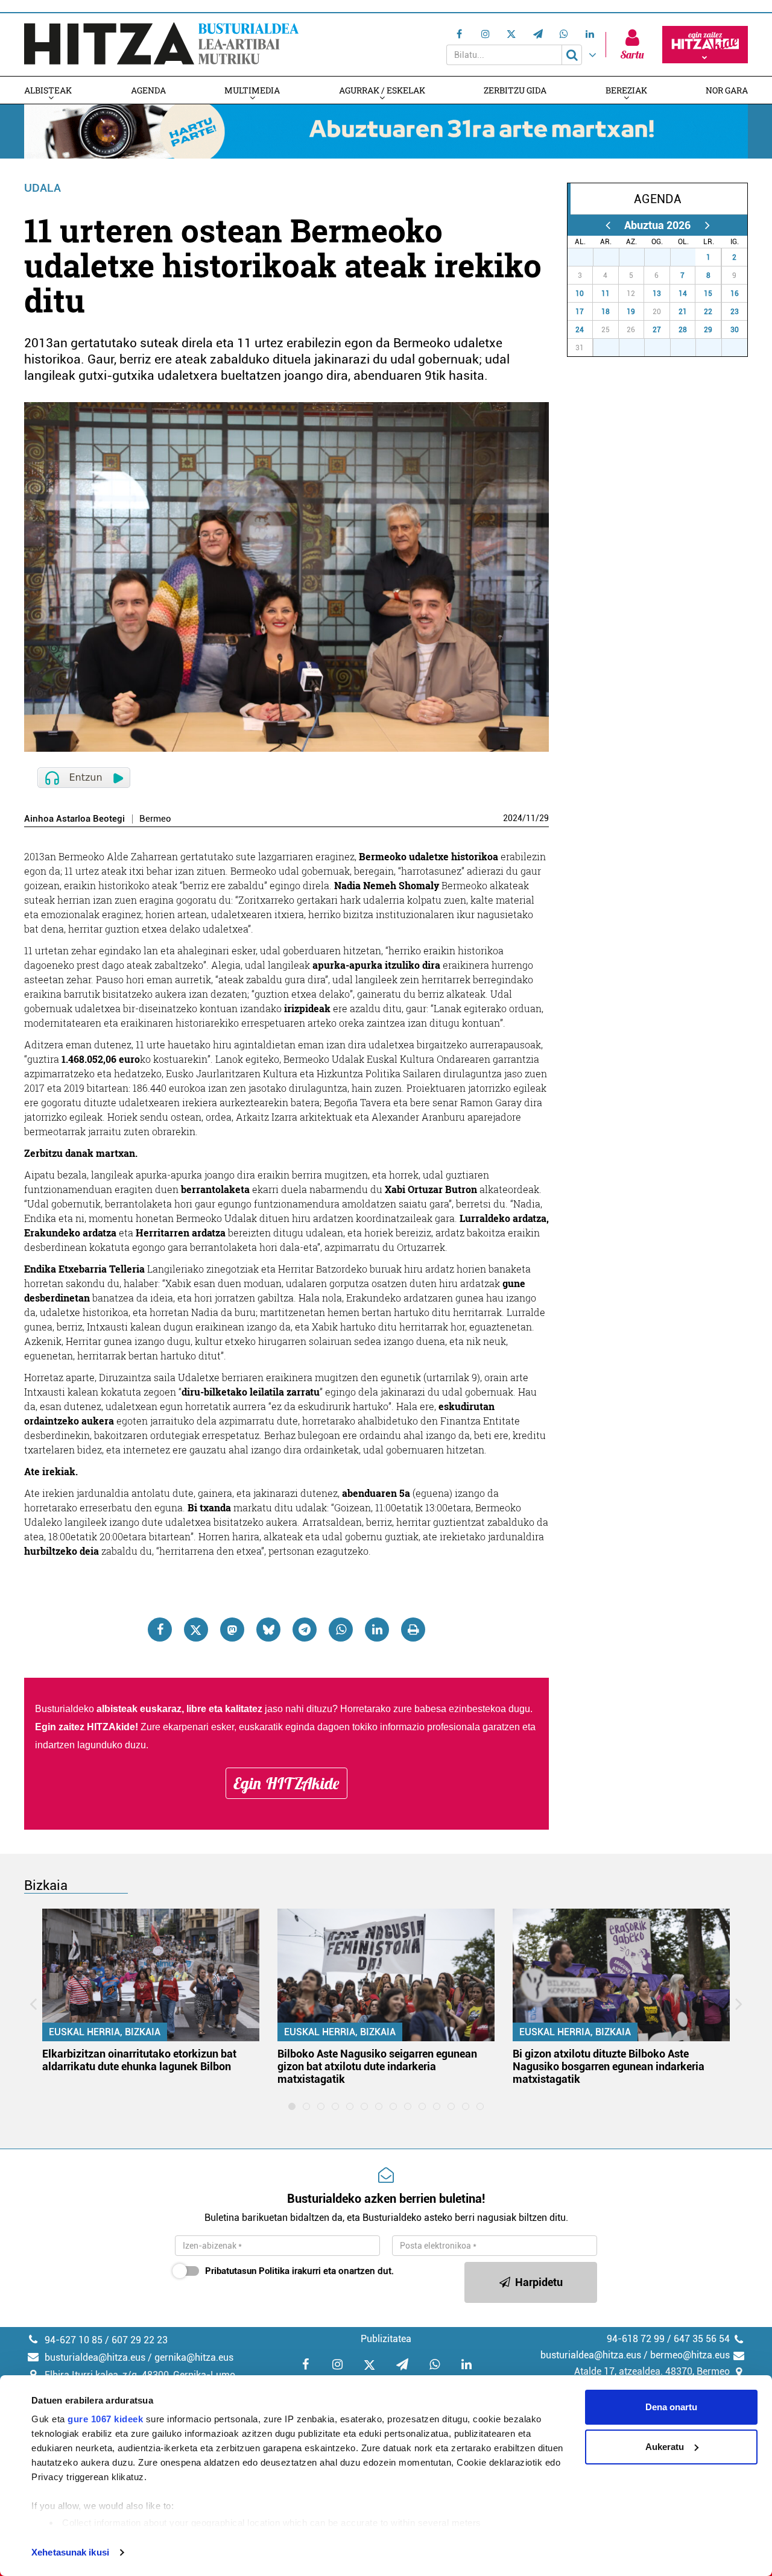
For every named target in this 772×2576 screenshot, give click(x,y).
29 (544, 818)
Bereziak (626, 90)
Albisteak (48, 90)
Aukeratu (665, 2447)
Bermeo (155, 819)
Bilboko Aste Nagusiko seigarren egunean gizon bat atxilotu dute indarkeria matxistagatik (377, 2066)
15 (708, 294)
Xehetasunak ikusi (70, 2552)
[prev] (608, 225)
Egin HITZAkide (286, 1783)
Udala (43, 188)
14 (683, 294)
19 (631, 312)
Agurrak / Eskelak (382, 90)
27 (587, 257)
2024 (513, 818)
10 (580, 294)
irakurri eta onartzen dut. (299, 2271)
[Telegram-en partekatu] (305, 1630)
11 (531, 818)
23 (735, 312)
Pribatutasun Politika (247, 2271)
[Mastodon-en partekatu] (232, 1630)
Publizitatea (386, 2339)
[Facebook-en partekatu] (160, 1630)
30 (664, 257)
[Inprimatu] (413, 1630)
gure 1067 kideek (105, 2419)
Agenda (148, 90)
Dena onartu (671, 2407)
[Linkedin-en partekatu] (377, 1630)
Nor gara (727, 90)
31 (689, 257)
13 (657, 294)
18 (606, 312)
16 (735, 294)
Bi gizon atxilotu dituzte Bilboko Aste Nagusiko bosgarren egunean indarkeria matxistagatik (609, 2066)
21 (683, 312)
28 (613, 257)
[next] (707, 225)
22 (708, 312)
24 (580, 330)
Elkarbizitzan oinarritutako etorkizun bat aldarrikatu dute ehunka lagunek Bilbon (139, 2060)
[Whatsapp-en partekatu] (341, 1630)
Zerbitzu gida (515, 90)
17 (580, 312)
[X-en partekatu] (196, 1630)
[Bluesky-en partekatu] (268, 1630)
